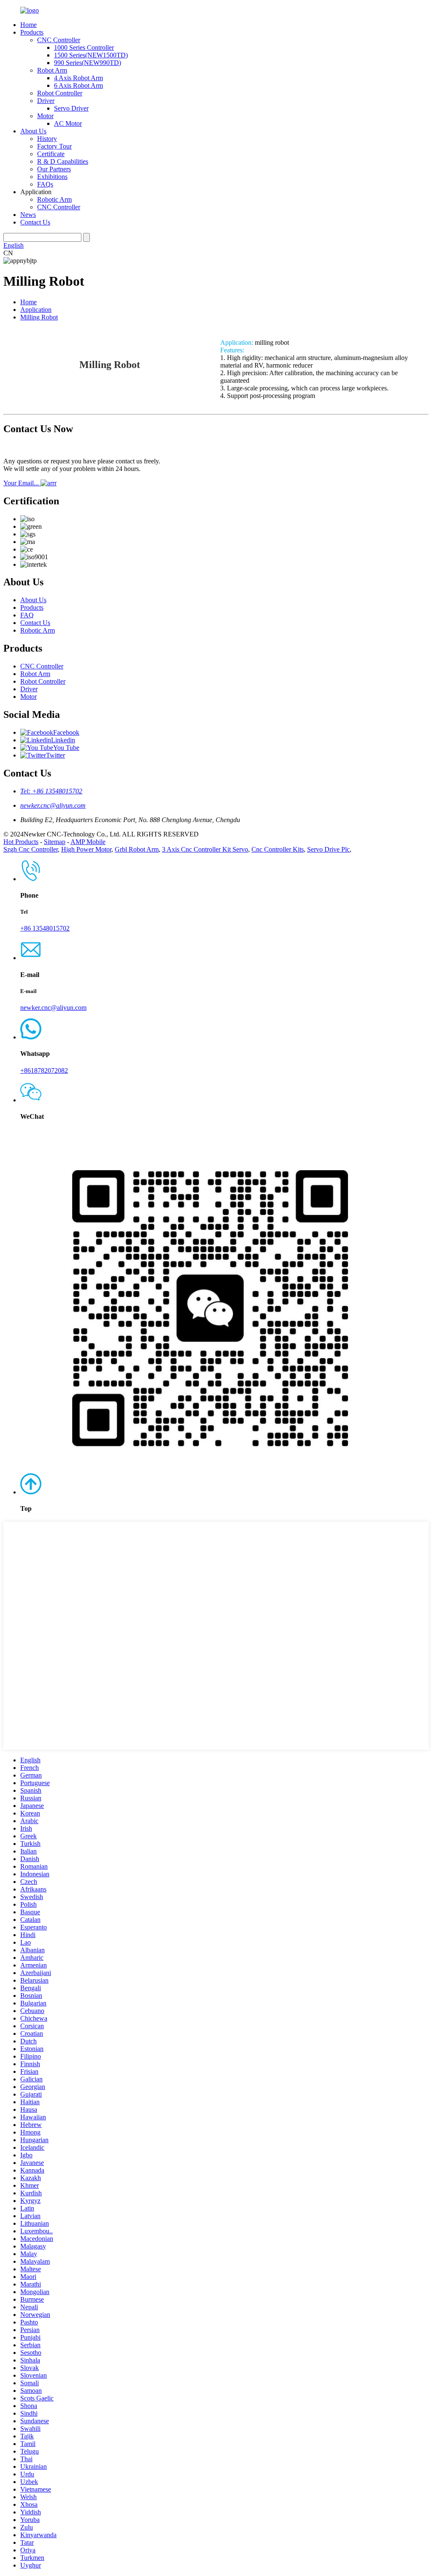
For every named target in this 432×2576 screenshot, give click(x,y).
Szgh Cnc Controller (31, 849)
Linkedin (63, 740)
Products (32, 32)
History (47, 139)
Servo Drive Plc (328, 849)
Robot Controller (60, 93)
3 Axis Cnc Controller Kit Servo (205, 849)
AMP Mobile (88, 842)
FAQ (27, 615)
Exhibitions (52, 177)
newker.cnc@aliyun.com (53, 805)
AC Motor (68, 123)
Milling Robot (39, 317)
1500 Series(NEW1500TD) (91, 55)
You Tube (66, 748)
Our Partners (54, 169)
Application (36, 310)
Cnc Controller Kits (278, 849)
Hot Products (21, 842)
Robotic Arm (54, 199)
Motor (45, 116)
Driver (46, 101)
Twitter (55, 755)
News (28, 215)
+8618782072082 (44, 1070)
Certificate (51, 154)
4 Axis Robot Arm (78, 78)
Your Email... (22, 483)
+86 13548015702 (45, 928)
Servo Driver (71, 108)
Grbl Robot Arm (137, 849)
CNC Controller (59, 40)
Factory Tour (54, 146)
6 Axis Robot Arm (78, 85)
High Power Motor (86, 849)
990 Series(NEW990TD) (88, 63)
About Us (33, 131)
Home (28, 25)
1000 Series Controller (84, 47)
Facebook (66, 732)
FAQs (45, 184)
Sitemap (55, 842)
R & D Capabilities (63, 161)
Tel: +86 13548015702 (51, 791)
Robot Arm (52, 70)
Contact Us (35, 222)
